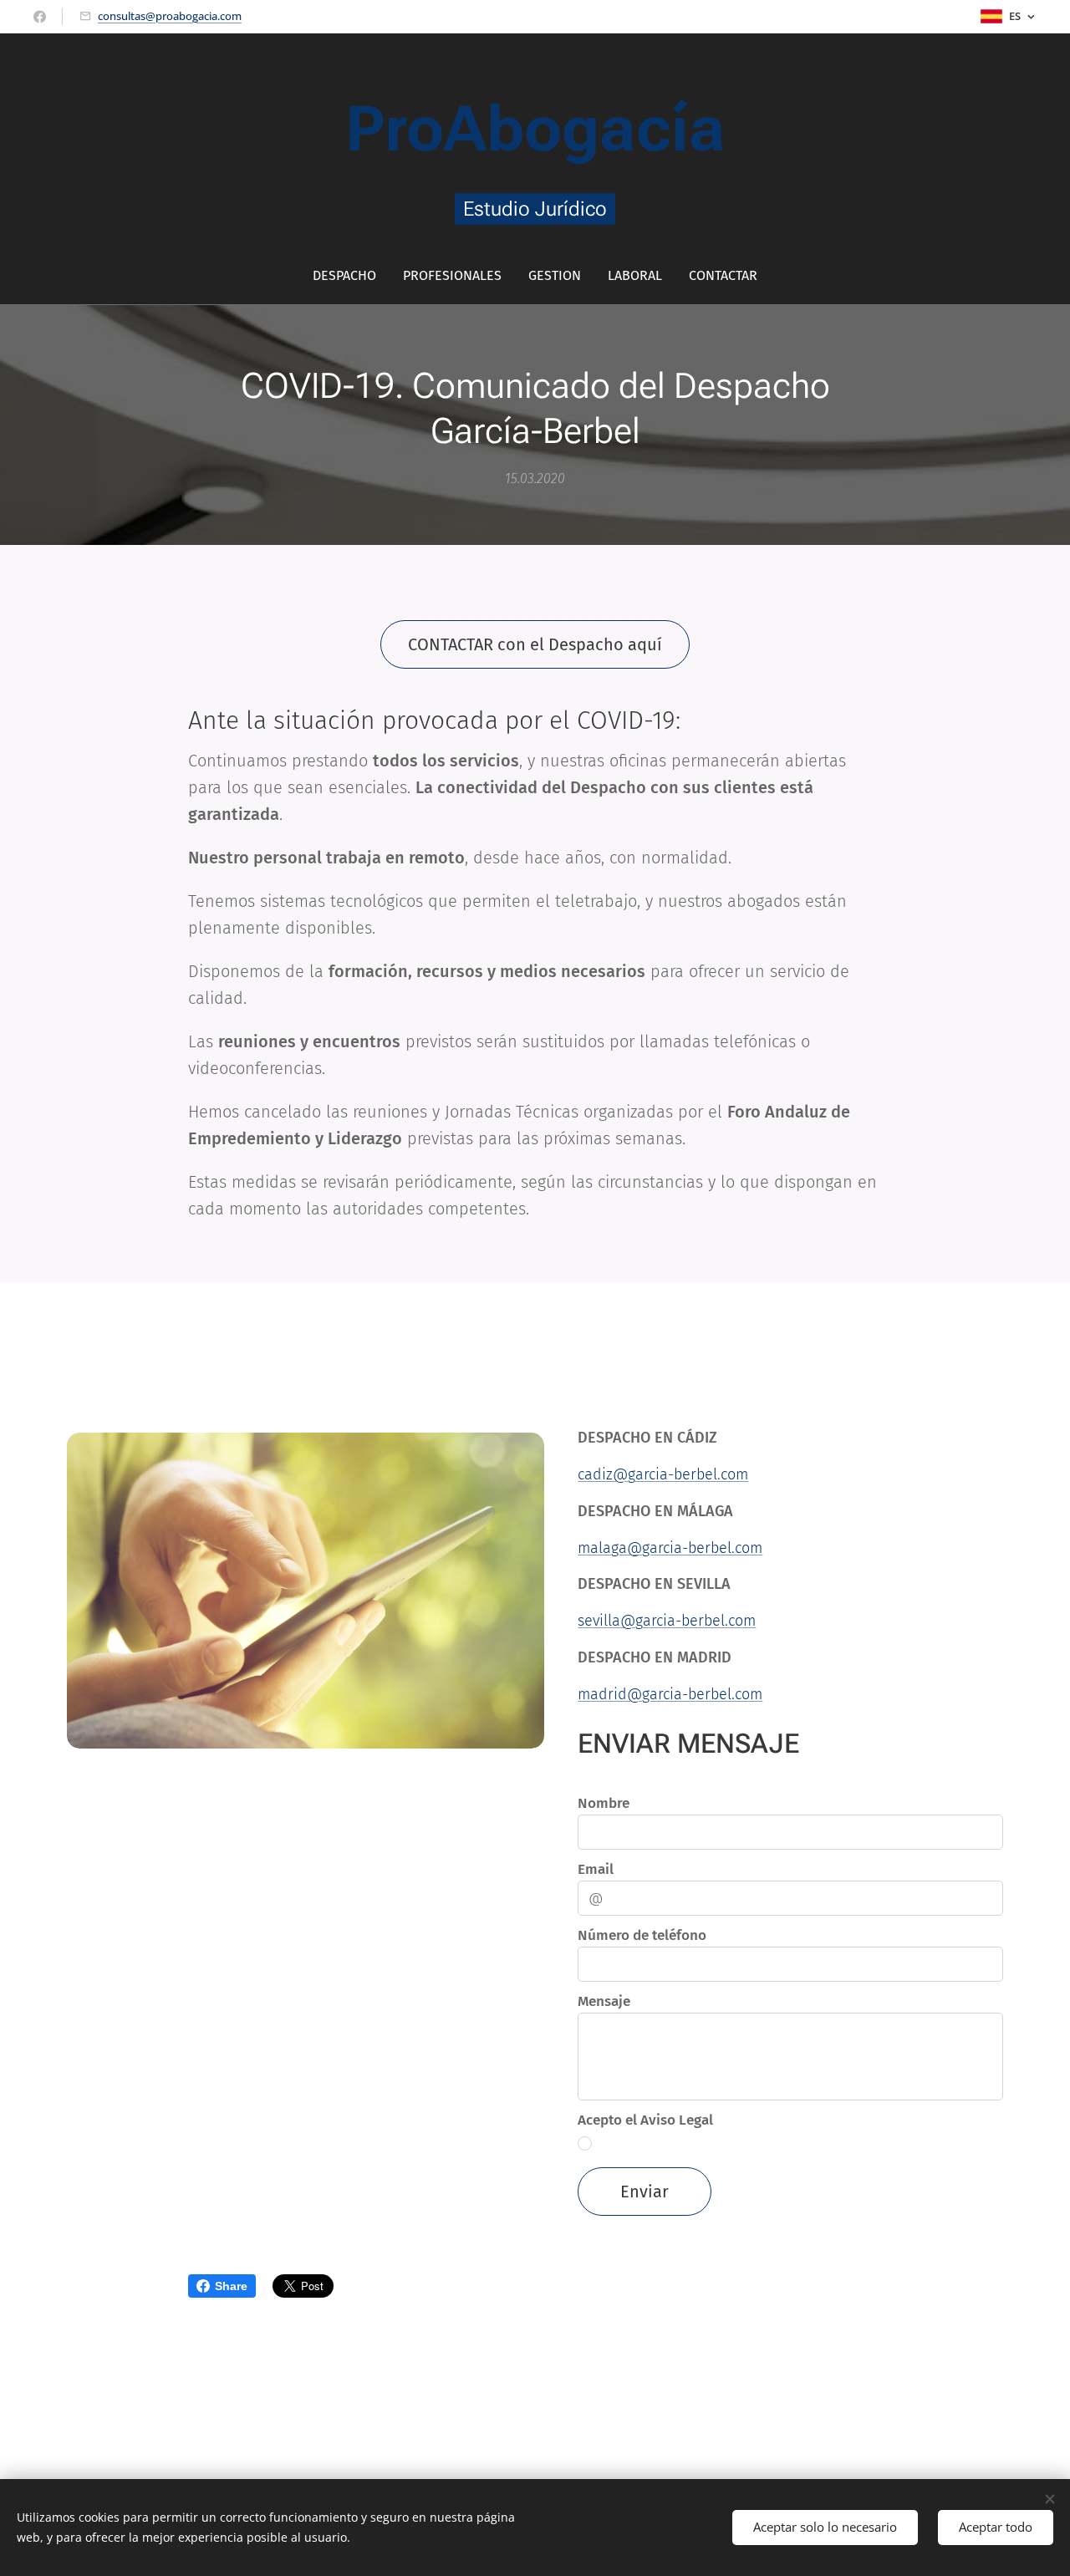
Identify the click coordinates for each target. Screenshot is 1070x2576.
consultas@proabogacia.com (170, 16)
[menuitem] (351, 276)
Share (231, 2286)
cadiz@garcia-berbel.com (663, 1474)
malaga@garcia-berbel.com (670, 1548)
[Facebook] (40, 17)
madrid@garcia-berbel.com (670, 1694)
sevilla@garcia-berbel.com (667, 1621)
